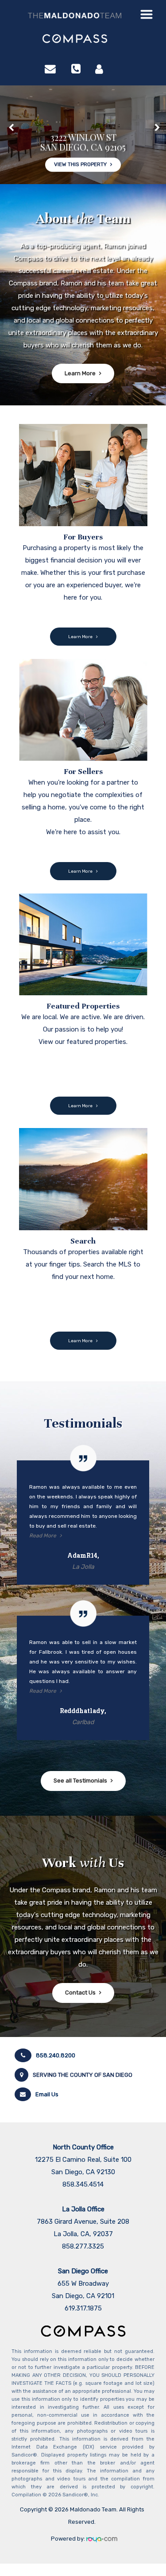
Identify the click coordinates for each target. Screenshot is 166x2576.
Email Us (47, 2094)
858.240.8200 (56, 2055)
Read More (43, 1536)
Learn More (80, 373)
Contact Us (80, 1993)
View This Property (80, 150)
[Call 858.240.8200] (76, 69)
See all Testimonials (80, 1781)
